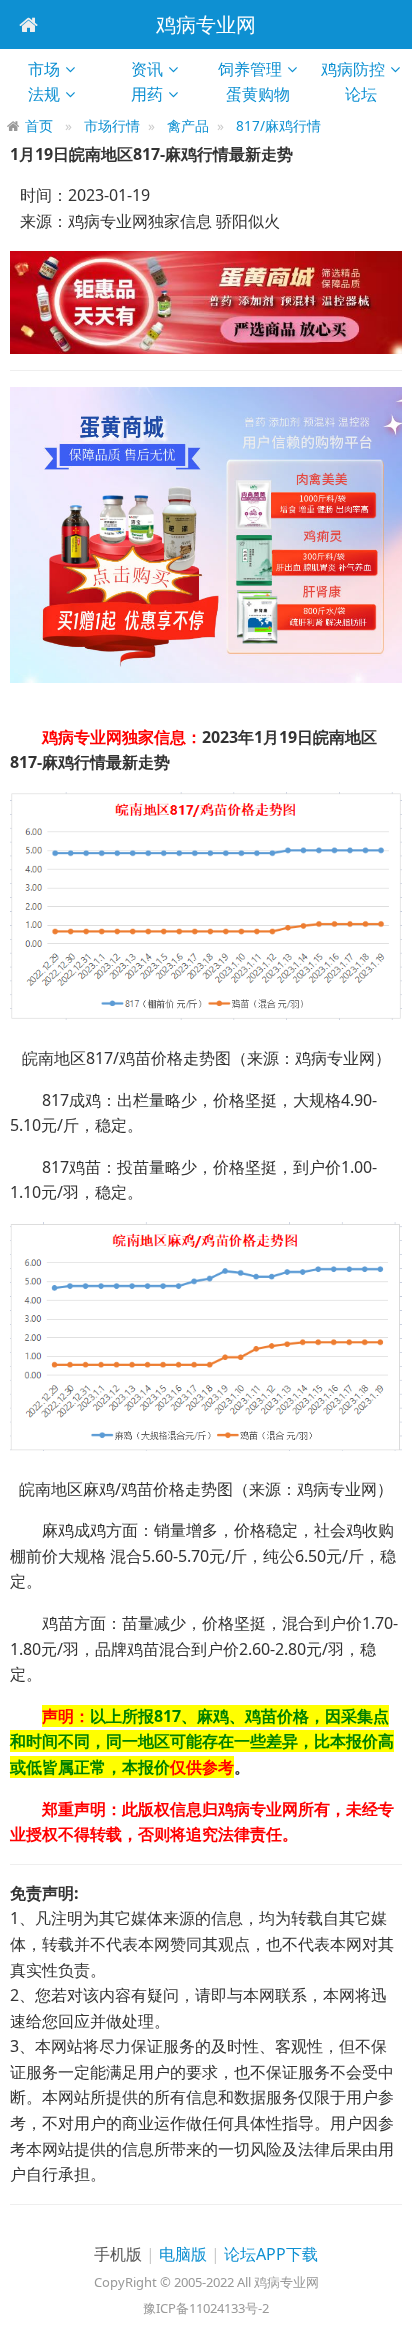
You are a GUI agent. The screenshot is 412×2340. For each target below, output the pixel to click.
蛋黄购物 (266, 94)
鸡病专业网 (206, 24)
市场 (44, 69)
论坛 (369, 94)
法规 (44, 94)
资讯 (147, 69)
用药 (147, 94)
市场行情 (112, 125)
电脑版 (183, 2254)
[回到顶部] (386, 2314)
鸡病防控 (353, 69)
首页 (39, 125)
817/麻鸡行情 (278, 125)
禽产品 (188, 125)
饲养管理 (250, 69)
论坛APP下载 (271, 2254)
